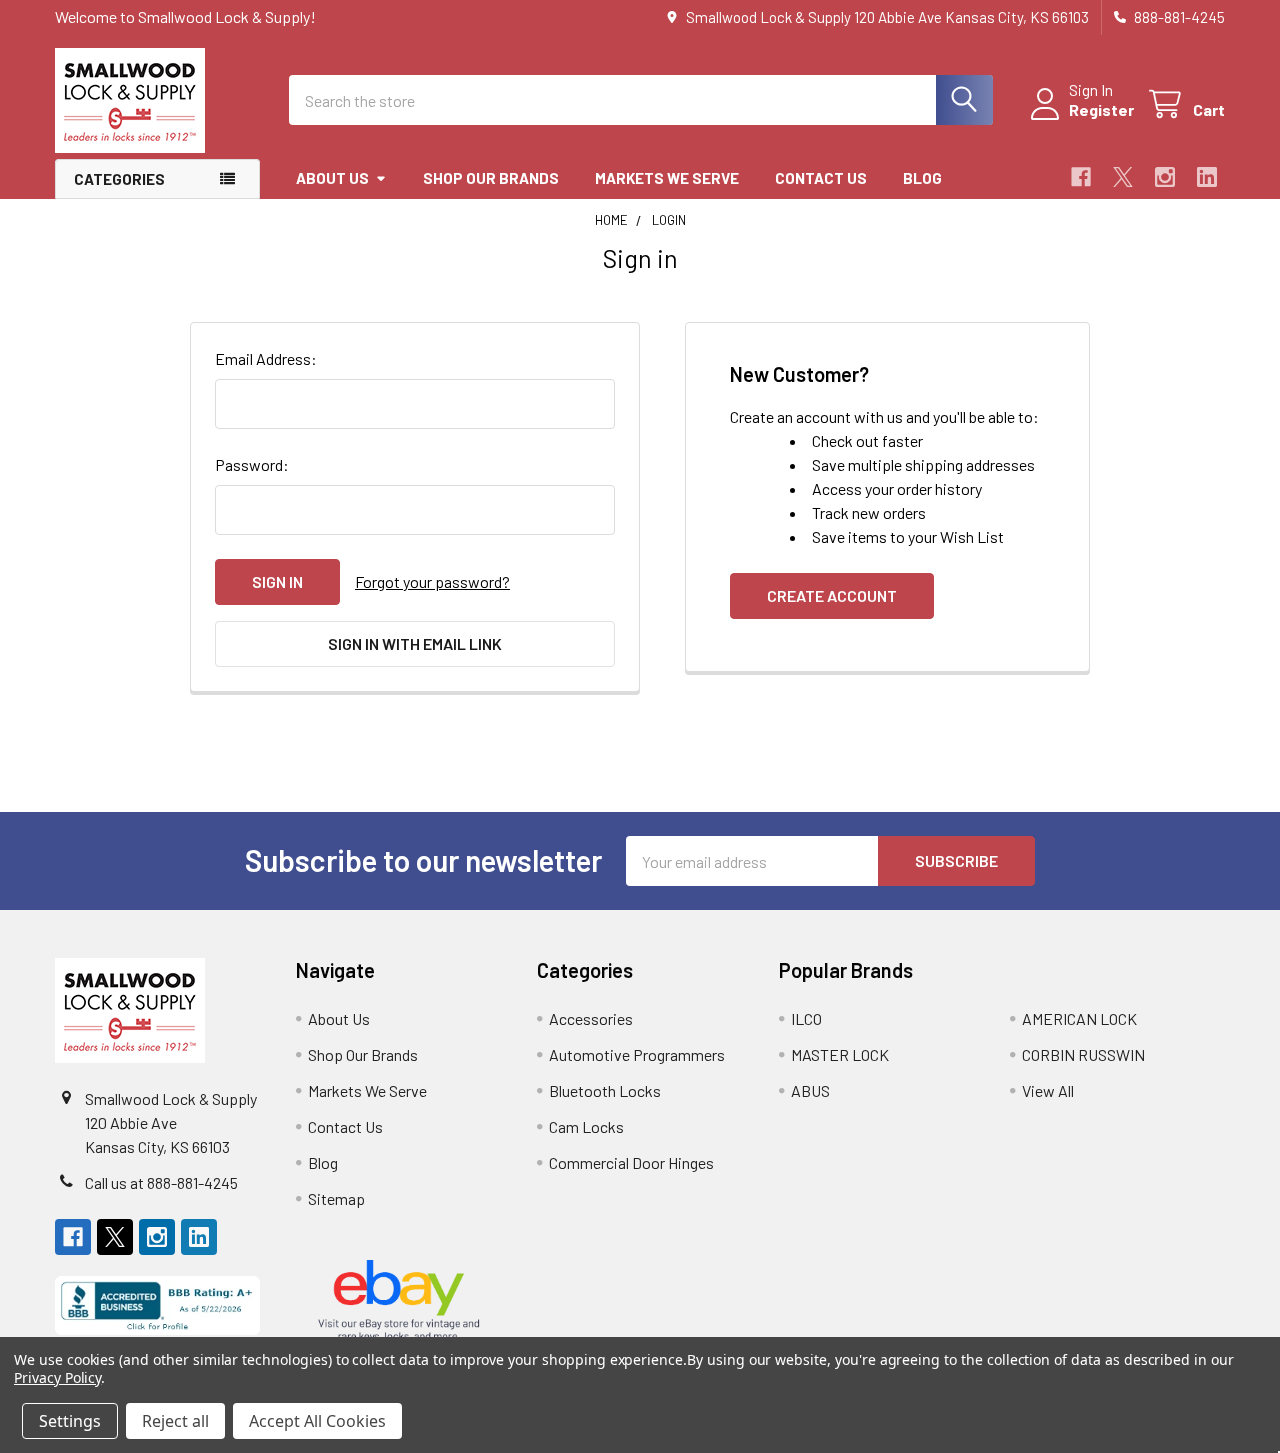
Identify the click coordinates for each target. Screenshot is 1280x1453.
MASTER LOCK (840, 1054)
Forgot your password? (432, 581)
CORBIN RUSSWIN (1083, 1054)
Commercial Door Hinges (631, 1162)
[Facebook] (1081, 177)
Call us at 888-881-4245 (161, 1182)
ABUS (810, 1090)
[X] (1123, 177)
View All (1048, 1090)
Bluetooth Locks (605, 1090)
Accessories (591, 1018)
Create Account (832, 595)
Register (1101, 109)
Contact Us (821, 178)
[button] (157, 1305)
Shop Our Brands (491, 178)
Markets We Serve (667, 178)
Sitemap (336, 1198)
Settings (70, 1421)
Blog (922, 178)
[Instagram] (1165, 177)
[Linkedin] (1207, 177)
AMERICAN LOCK (1079, 1018)
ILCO (806, 1018)
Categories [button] (119, 179)
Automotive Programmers (637, 1054)
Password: (252, 464)
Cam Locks (586, 1126)
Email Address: (266, 358)
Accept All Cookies (317, 1421)
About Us (332, 178)
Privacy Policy (57, 1377)
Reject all (175, 1421)
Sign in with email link (415, 643)
